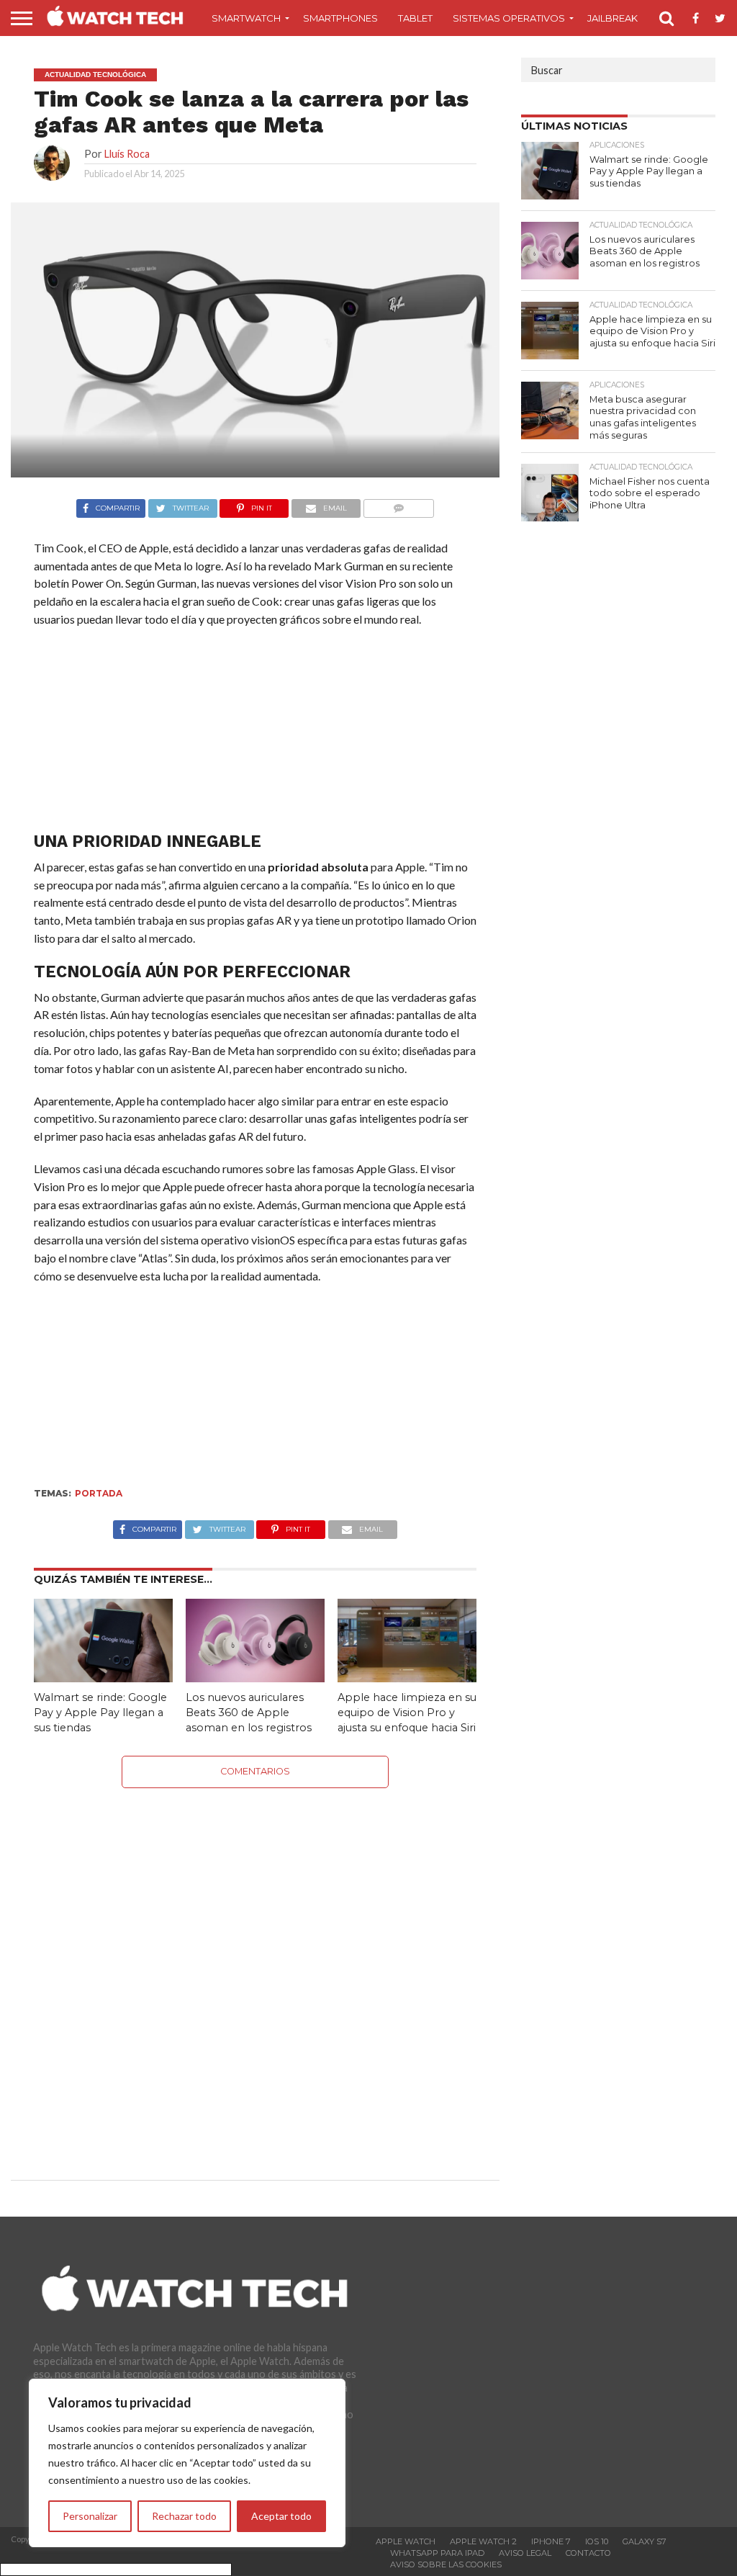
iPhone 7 (551, 2541)
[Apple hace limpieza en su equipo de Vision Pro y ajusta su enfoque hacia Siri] (407, 1678)
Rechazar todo (184, 2516)
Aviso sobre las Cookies (446, 2564)
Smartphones (340, 18)
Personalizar (90, 2516)
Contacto (588, 2553)
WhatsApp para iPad (437, 2553)
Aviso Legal (525, 2553)
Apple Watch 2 (483, 2541)
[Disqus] (256, 1968)
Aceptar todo (281, 2516)
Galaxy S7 (645, 2541)
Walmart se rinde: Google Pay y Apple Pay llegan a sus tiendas (100, 1712)
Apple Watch (406, 2541)
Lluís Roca (127, 154)
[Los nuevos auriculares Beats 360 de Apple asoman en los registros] (255, 1678)
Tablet (415, 18)
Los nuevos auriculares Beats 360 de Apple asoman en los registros (249, 1712)
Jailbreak (612, 18)
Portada (99, 1493)
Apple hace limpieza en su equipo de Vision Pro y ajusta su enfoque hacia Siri (407, 1712)
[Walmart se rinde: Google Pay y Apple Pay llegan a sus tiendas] (103, 1678)
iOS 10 (597, 2541)
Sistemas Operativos (509, 18)
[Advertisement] (255, 733)
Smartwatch (246, 18)
